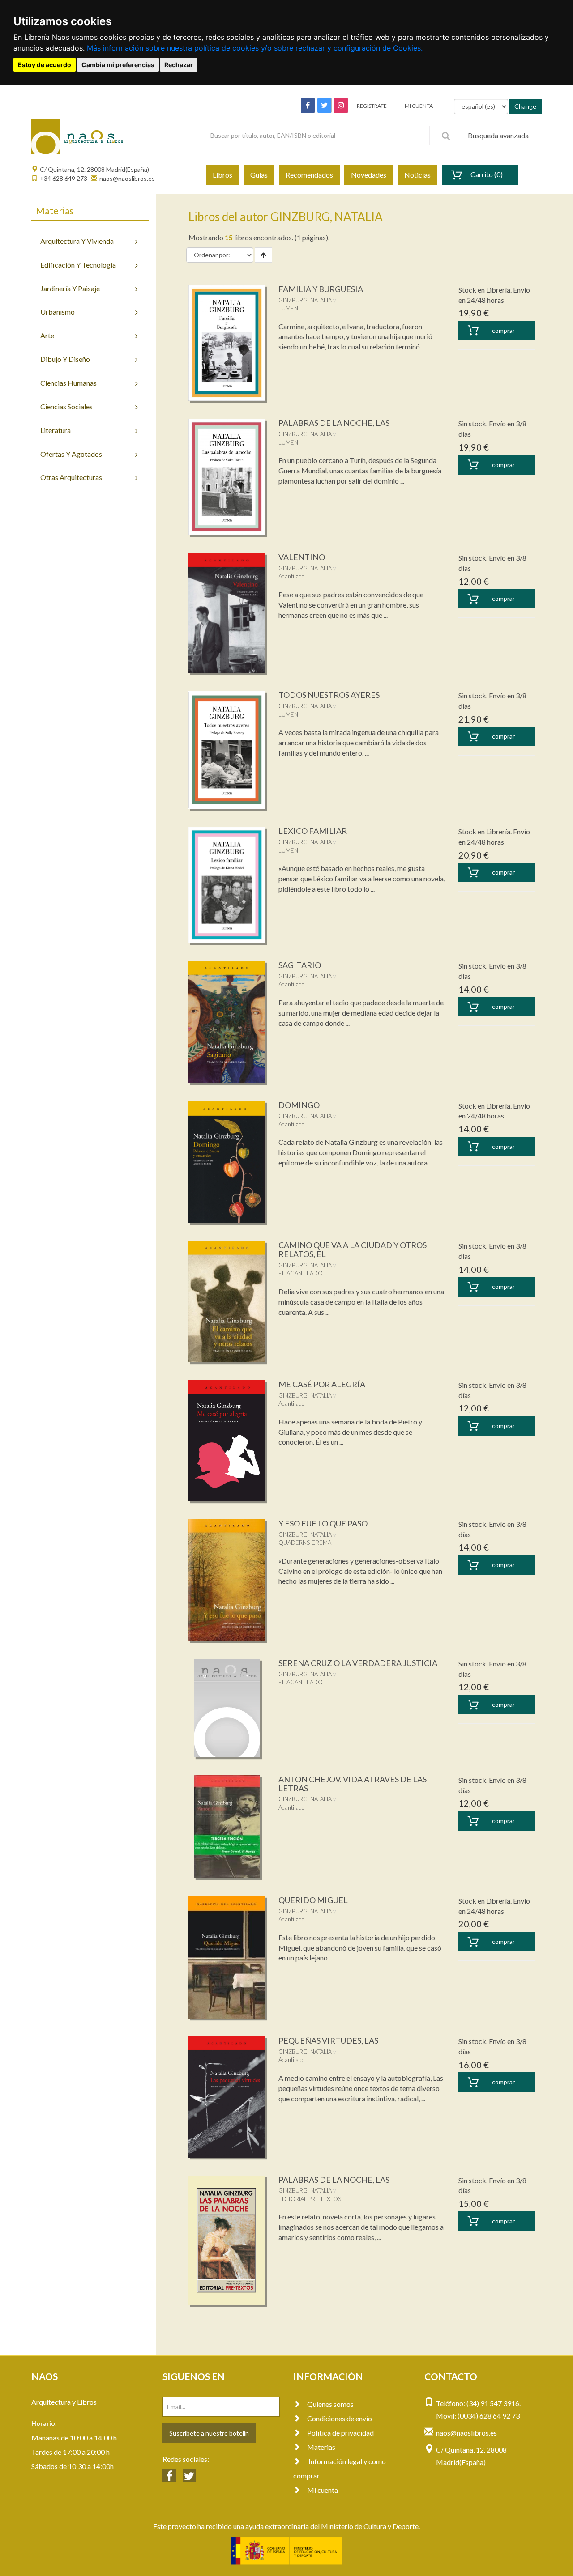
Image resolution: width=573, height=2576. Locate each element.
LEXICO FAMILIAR (313, 831)
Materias (321, 2447)
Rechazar (179, 65)
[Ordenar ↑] (263, 255)
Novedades (369, 175)
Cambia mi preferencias (118, 65)
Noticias (417, 175)
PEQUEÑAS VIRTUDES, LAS (328, 2040)
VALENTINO (302, 557)
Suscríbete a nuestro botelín (209, 2433)
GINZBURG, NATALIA (305, 300)
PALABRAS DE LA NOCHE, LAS (334, 423)
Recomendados (309, 175)
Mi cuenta (323, 2490)
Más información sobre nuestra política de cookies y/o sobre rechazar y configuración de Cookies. (255, 48)
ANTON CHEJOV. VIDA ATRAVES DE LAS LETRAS (353, 1784)
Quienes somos (330, 2404)
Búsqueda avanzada (498, 135)
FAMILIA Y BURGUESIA (321, 289)
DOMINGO (299, 1105)
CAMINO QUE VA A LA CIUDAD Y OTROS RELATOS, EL (353, 1250)
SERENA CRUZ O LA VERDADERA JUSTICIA (358, 1663)
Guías (259, 175)
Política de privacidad (340, 2433)
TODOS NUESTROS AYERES (329, 695)
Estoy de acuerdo (45, 65)
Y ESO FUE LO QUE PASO (323, 1523)
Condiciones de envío (340, 2418)
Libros (222, 175)
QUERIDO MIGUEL (313, 1900)
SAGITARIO (300, 965)
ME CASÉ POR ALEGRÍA (322, 1384)
